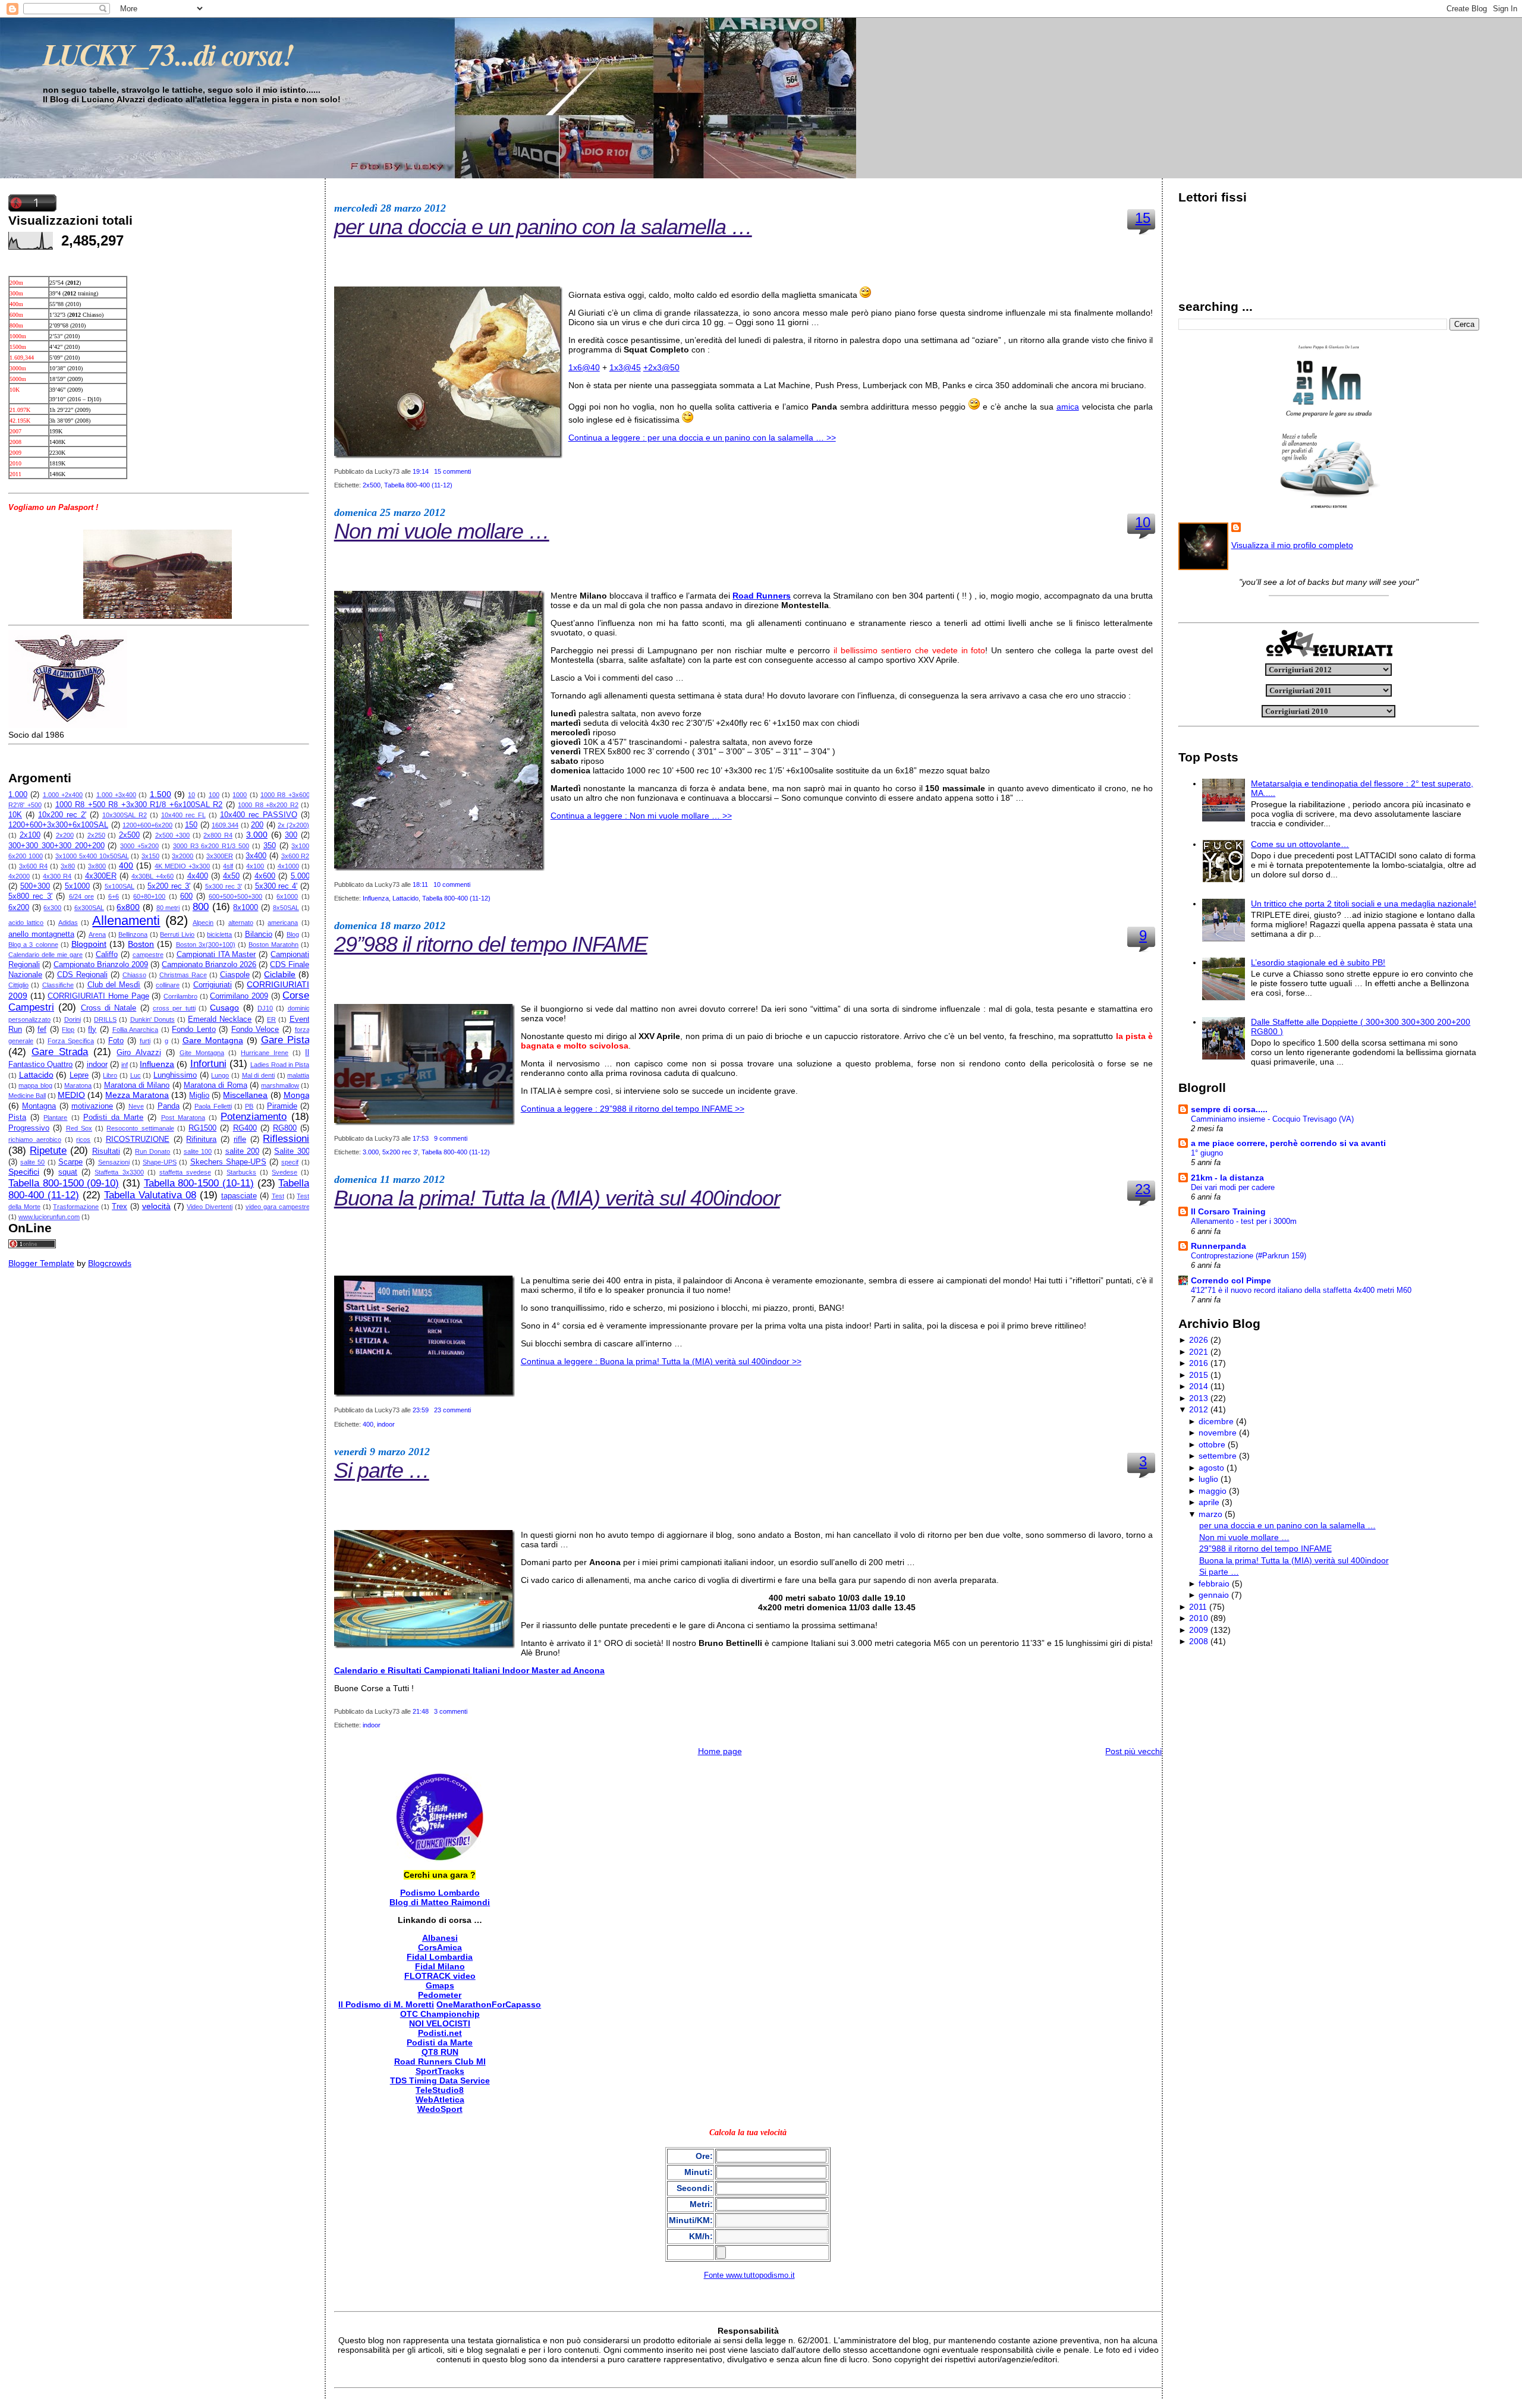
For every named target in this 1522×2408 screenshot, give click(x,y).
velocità (156, 1206)
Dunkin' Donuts (152, 1019)
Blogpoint (89, 944)
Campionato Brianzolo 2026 (209, 965)
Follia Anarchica (136, 1030)
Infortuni (208, 1064)
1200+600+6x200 (147, 825)
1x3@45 (625, 367)
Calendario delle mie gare (45, 955)
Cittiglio (18, 985)
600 (186, 896)
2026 (1199, 1340)
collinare (168, 985)
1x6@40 (584, 367)
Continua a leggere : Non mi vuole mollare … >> (641, 816)
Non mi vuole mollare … (442, 531)
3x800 (97, 866)
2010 (1199, 1618)
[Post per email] (474, 471)
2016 (1199, 1363)
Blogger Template (41, 1263)
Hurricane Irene (265, 1053)
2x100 (30, 835)
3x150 (150, 856)
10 (191, 795)
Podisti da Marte (113, 1118)
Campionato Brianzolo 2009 (101, 965)
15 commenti (452, 471)
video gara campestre (278, 1207)
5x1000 (77, 886)
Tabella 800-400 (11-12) (418, 485)
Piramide (282, 1106)
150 (191, 825)
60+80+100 (149, 896)
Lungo (220, 1075)
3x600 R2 (295, 856)
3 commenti (451, 1711)
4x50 (231, 876)
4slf (228, 866)
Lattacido (36, 1075)
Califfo (107, 955)
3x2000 (183, 856)
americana (283, 923)
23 (1143, 1189)
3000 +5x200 (139, 846)
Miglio (199, 1096)
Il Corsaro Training (1228, 1211)
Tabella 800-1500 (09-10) (64, 1183)
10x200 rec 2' (62, 815)
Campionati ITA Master (216, 955)
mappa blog (35, 1085)
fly (92, 1030)
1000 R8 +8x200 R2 (268, 805)
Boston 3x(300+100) (206, 945)
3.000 (257, 835)
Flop (68, 1030)
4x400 (198, 876)
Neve (136, 1106)
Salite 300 (292, 1151)
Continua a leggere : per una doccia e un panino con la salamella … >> (702, 437)
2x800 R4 (218, 835)
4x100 (255, 866)
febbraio (1214, 1584)
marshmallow (280, 1085)
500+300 (35, 886)
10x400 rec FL (183, 815)
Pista (17, 1118)
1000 (240, 795)
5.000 (300, 876)
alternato (241, 923)
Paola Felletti (213, 1106)
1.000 (18, 795)
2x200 (65, 835)
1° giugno (1207, 1153)
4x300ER (101, 876)
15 (1143, 218)
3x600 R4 (33, 866)
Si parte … (382, 1470)
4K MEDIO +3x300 (182, 866)
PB (249, 1106)
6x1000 (287, 896)
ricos (83, 1140)
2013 (1199, 1398)
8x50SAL (286, 908)
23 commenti (452, 1410)
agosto (1211, 1468)
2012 (1199, 1409)
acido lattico (26, 923)
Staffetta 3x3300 (119, 1172)
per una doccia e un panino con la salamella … (543, 227)
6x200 (19, 908)
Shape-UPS (160, 1162)
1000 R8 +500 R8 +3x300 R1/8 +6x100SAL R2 (139, 805)
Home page (720, 1751)
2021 (1199, 1352)
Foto (116, 1041)
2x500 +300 (173, 835)
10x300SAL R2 (125, 815)
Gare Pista (285, 1040)
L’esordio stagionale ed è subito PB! (1318, 962)
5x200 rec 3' (169, 886)
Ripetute (48, 1151)
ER (271, 1019)
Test (278, 1196)
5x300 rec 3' (224, 886)
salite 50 (32, 1162)
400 (126, 865)
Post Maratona (183, 1118)
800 (201, 907)
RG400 (245, 1128)
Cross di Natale (109, 1008)
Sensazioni (114, 1162)
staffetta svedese (185, 1172)
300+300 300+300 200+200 (56, 846)
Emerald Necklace (220, 1019)
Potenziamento (254, 1117)
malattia (298, 1075)
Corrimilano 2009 (239, 996)
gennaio (1214, 1595)
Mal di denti (258, 1075)
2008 (1199, 1641)
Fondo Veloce (255, 1030)
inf (125, 1065)
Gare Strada (60, 1052)
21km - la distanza (1227, 1178)
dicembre (1216, 1421)
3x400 (256, 856)
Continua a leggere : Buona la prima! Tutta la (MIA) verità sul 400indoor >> (661, 1361)
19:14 (421, 471)
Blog (293, 934)
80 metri (168, 908)
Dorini (73, 1019)
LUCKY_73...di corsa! (168, 54)
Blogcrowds (110, 1263)
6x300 (52, 908)
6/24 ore (81, 896)
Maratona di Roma (216, 1085)
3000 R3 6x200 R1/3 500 (211, 846)
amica (1068, 407)
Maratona (78, 1085)
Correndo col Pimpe (1231, 1280)
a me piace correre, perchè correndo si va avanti (1288, 1143)
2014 (1199, 1386)
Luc (136, 1075)
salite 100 (198, 1151)
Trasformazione (76, 1207)
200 (257, 825)
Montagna (39, 1106)
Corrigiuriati (213, 985)
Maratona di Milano (137, 1085)
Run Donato (152, 1151)
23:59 (421, 1410)
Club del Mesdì (114, 985)
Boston (141, 944)
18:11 (420, 884)
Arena (97, 934)
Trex (120, 1207)
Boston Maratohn (273, 945)
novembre (1218, 1433)
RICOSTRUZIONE (138, 1140)
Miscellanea (245, 1095)
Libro (110, 1075)
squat (68, 1172)
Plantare (55, 1118)
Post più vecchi (1133, 1751)
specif (290, 1162)
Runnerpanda (1218, 1246)
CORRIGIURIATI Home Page (98, 996)
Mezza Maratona (137, 1095)
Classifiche (58, 985)
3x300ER (220, 856)
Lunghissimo (175, 1075)
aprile (1209, 1502)
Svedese (284, 1172)
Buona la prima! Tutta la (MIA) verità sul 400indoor (557, 1198)
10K (15, 815)
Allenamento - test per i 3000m (1244, 1221)
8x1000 (246, 908)
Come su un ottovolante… (1300, 844)
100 (214, 795)
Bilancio (259, 934)
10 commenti (452, 884)
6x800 (128, 907)
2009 (1199, 1630)
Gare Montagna (213, 1040)
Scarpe (70, 1162)
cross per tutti (174, 1008)
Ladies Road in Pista (280, 1065)
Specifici (24, 1172)
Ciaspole (235, 975)
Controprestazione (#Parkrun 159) (1249, 1256)
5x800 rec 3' (30, 896)
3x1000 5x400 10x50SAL (92, 856)
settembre (1218, 1456)
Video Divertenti (210, 1207)
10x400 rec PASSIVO (259, 815)
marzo (1210, 1514)
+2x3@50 (661, 367)
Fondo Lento (194, 1030)
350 (270, 846)
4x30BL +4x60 (152, 876)
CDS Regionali (82, 975)
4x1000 (288, 866)
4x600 (265, 876)
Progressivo (29, 1128)
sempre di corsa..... (1229, 1109)
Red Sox (79, 1128)
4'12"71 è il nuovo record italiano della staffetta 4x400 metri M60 (1301, 1290)
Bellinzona (133, 934)
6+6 (114, 896)
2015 (1199, 1375)
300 (291, 835)
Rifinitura (201, 1140)
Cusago (224, 1008)
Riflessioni (286, 1139)
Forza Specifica (71, 1041)
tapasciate (239, 1196)
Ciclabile (280, 974)
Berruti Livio (177, 934)
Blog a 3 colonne (33, 945)
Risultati (106, 1151)
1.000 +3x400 (116, 795)
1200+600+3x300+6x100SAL (58, 825)
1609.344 (225, 825)
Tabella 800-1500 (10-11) (199, 1183)
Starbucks (241, 1172)
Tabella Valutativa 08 (150, 1195)
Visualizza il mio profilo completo (1292, 545)
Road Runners (762, 596)
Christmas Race (183, 975)
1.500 (161, 794)
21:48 (421, 1711)
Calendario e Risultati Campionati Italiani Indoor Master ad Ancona (469, 1670)
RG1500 (202, 1128)
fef (42, 1030)
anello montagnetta (41, 934)
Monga (297, 1095)
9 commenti (451, 1138)
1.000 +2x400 (63, 795)
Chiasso (134, 975)
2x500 (129, 835)
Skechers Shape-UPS (228, 1162)
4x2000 (19, 876)
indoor (97, 1065)
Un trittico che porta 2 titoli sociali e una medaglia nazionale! (1364, 904)
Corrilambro (180, 996)
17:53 (421, 1138)
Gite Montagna (202, 1053)
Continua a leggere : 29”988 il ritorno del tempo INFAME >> (633, 1109)
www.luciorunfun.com (49, 1217)
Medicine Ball (27, 1096)
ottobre (1212, 1444)
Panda (169, 1106)
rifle (240, 1140)
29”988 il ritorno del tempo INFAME (491, 944)
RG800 (285, 1128)
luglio (1208, 1479)
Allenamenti (126, 920)
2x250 (96, 835)
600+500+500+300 (235, 896)
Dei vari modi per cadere (1233, 1187)
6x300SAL (89, 908)
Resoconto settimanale (140, 1128)
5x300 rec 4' (276, 886)
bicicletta (219, 934)
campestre (148, 955)
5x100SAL (120, 886)
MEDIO (71, 1095)
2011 (1198, 1607)
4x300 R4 (57, 876)
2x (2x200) (294, 825)
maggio (1213, 1491)
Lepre (79, 1075)
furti (145, 1041)
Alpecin (203, 923)
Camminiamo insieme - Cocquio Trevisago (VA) (1272, 1119)
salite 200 (242, 1151)
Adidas (68, 923)
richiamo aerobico (35, 1140)
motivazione (92, 1106)
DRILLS (105, 1019)
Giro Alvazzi (139, 1053)
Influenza (157, 1064)
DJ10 (265, 1008)
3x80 (68, 866)
